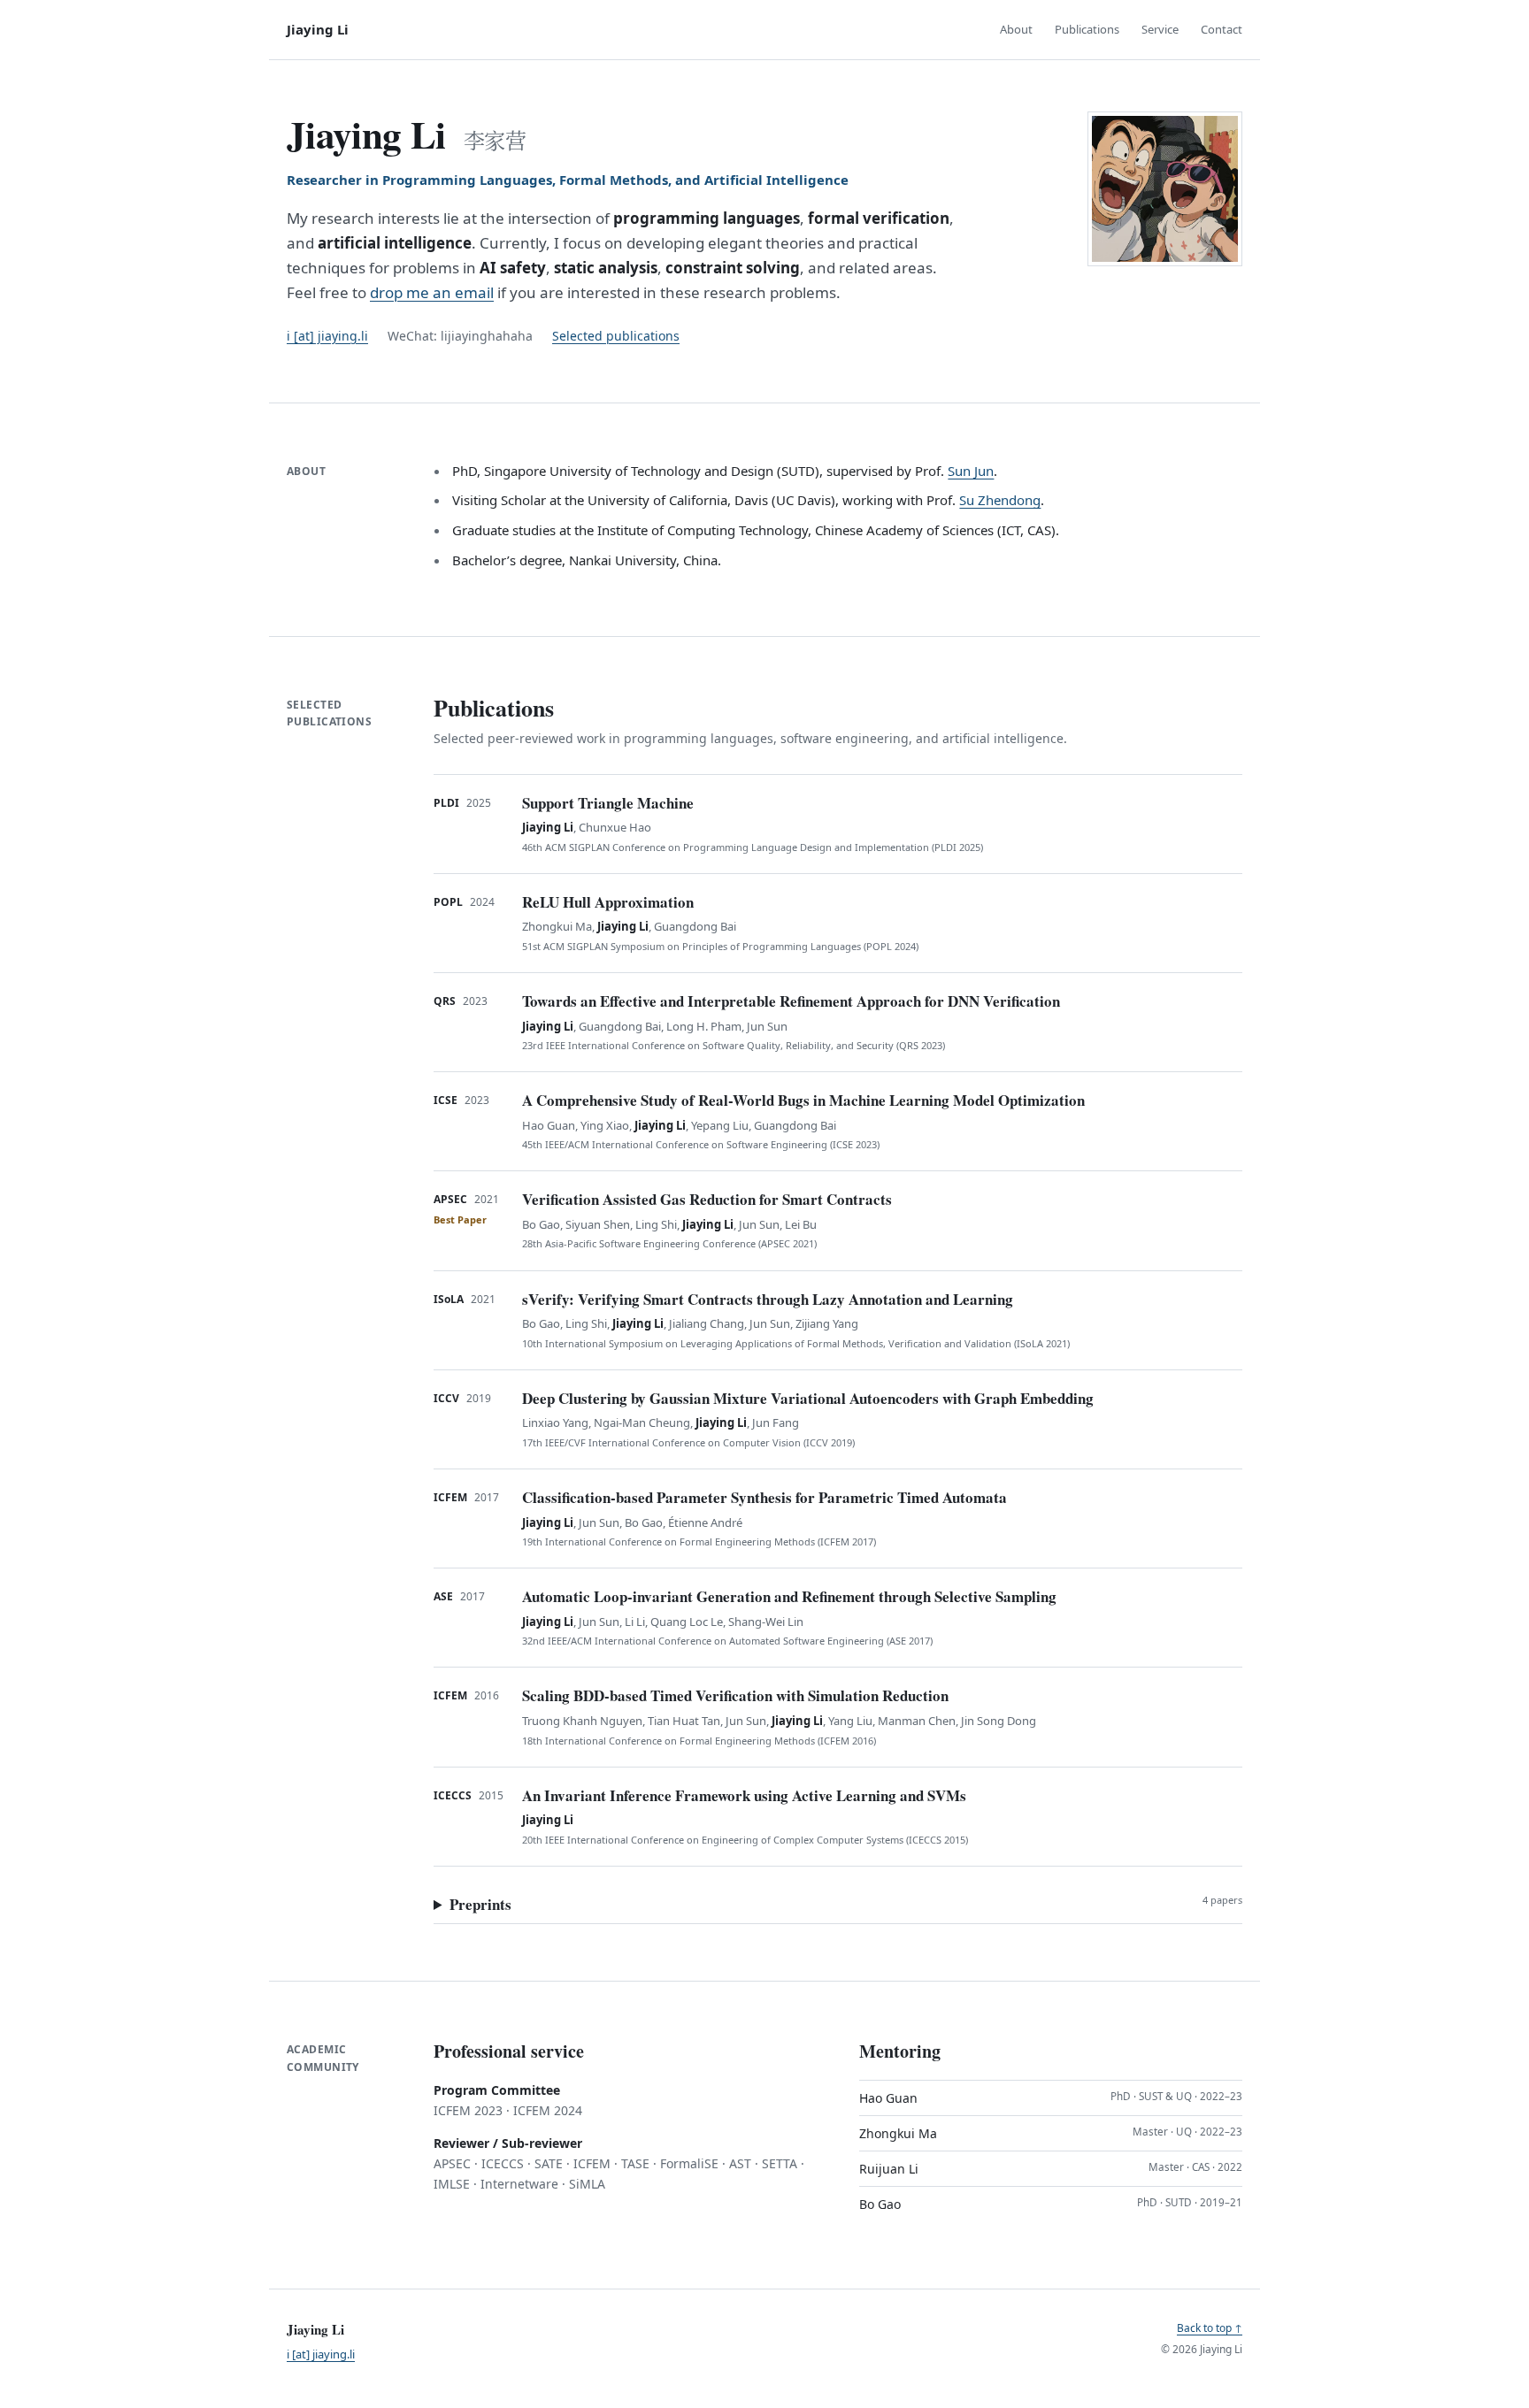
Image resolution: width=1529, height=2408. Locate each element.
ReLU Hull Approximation (608, 902)
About (1016, 29)
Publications (1087, 29)
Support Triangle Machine (608, 803)
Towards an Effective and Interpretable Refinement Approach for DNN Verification (791, 1001)
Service (1160, 29)
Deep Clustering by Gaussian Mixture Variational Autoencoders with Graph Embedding (808, 1398)
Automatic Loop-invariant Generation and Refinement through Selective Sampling (789, 1596)
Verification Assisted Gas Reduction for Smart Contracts (707, 1199)
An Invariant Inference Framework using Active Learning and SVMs (744, 1795)
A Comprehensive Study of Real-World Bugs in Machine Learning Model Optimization (803, 1100)
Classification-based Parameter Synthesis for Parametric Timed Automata (764, 1497)
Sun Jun (971, 471)
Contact (1222, 29)
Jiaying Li (318, 29)
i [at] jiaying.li (327, 336)
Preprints (846, 1904)
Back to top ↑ (1210, 2328)
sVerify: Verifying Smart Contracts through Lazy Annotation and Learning (768, 1299)
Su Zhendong (1000, 500)
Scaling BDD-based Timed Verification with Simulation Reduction (735, 1695)
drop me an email (432, 292)
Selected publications (616, 336)
